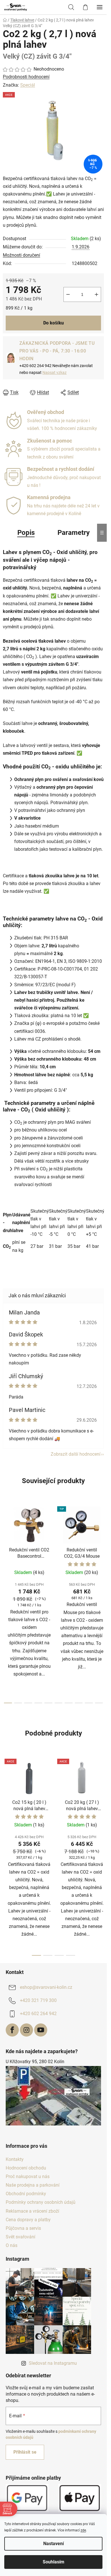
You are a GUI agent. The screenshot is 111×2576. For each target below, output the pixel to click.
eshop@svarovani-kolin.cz (46, 1988)
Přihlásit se (25, 2452)
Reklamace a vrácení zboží (32, 2211)
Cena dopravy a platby (28, 2220)
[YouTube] (41, 2030)
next (101, 1551)
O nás (12, 2245)
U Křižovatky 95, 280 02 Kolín (35, 2062)
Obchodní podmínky (26, 2194)
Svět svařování (20, 2237)
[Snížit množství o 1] (68, 294)
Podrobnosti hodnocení (26, 77)
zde (83, 2530)
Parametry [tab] (74, 533)
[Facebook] (12, 2030)
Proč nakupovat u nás (28, 2176)
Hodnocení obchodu (26, 2168)
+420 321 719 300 (38, 2001)
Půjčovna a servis (23, 2228)
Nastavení (54, 2544)
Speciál (28, 85)
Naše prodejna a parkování (33, 2185)
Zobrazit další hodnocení (76, 1454)
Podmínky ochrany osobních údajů (41, 2202)
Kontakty (15, 2159)
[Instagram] (26, 2030)
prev (6, 1551)
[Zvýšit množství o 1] (96, 294)
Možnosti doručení (21, 255)
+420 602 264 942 (38, 2014)
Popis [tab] (26, 533)
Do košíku (54, 323)
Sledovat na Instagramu (53, 2363)
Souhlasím (54, 2562)
